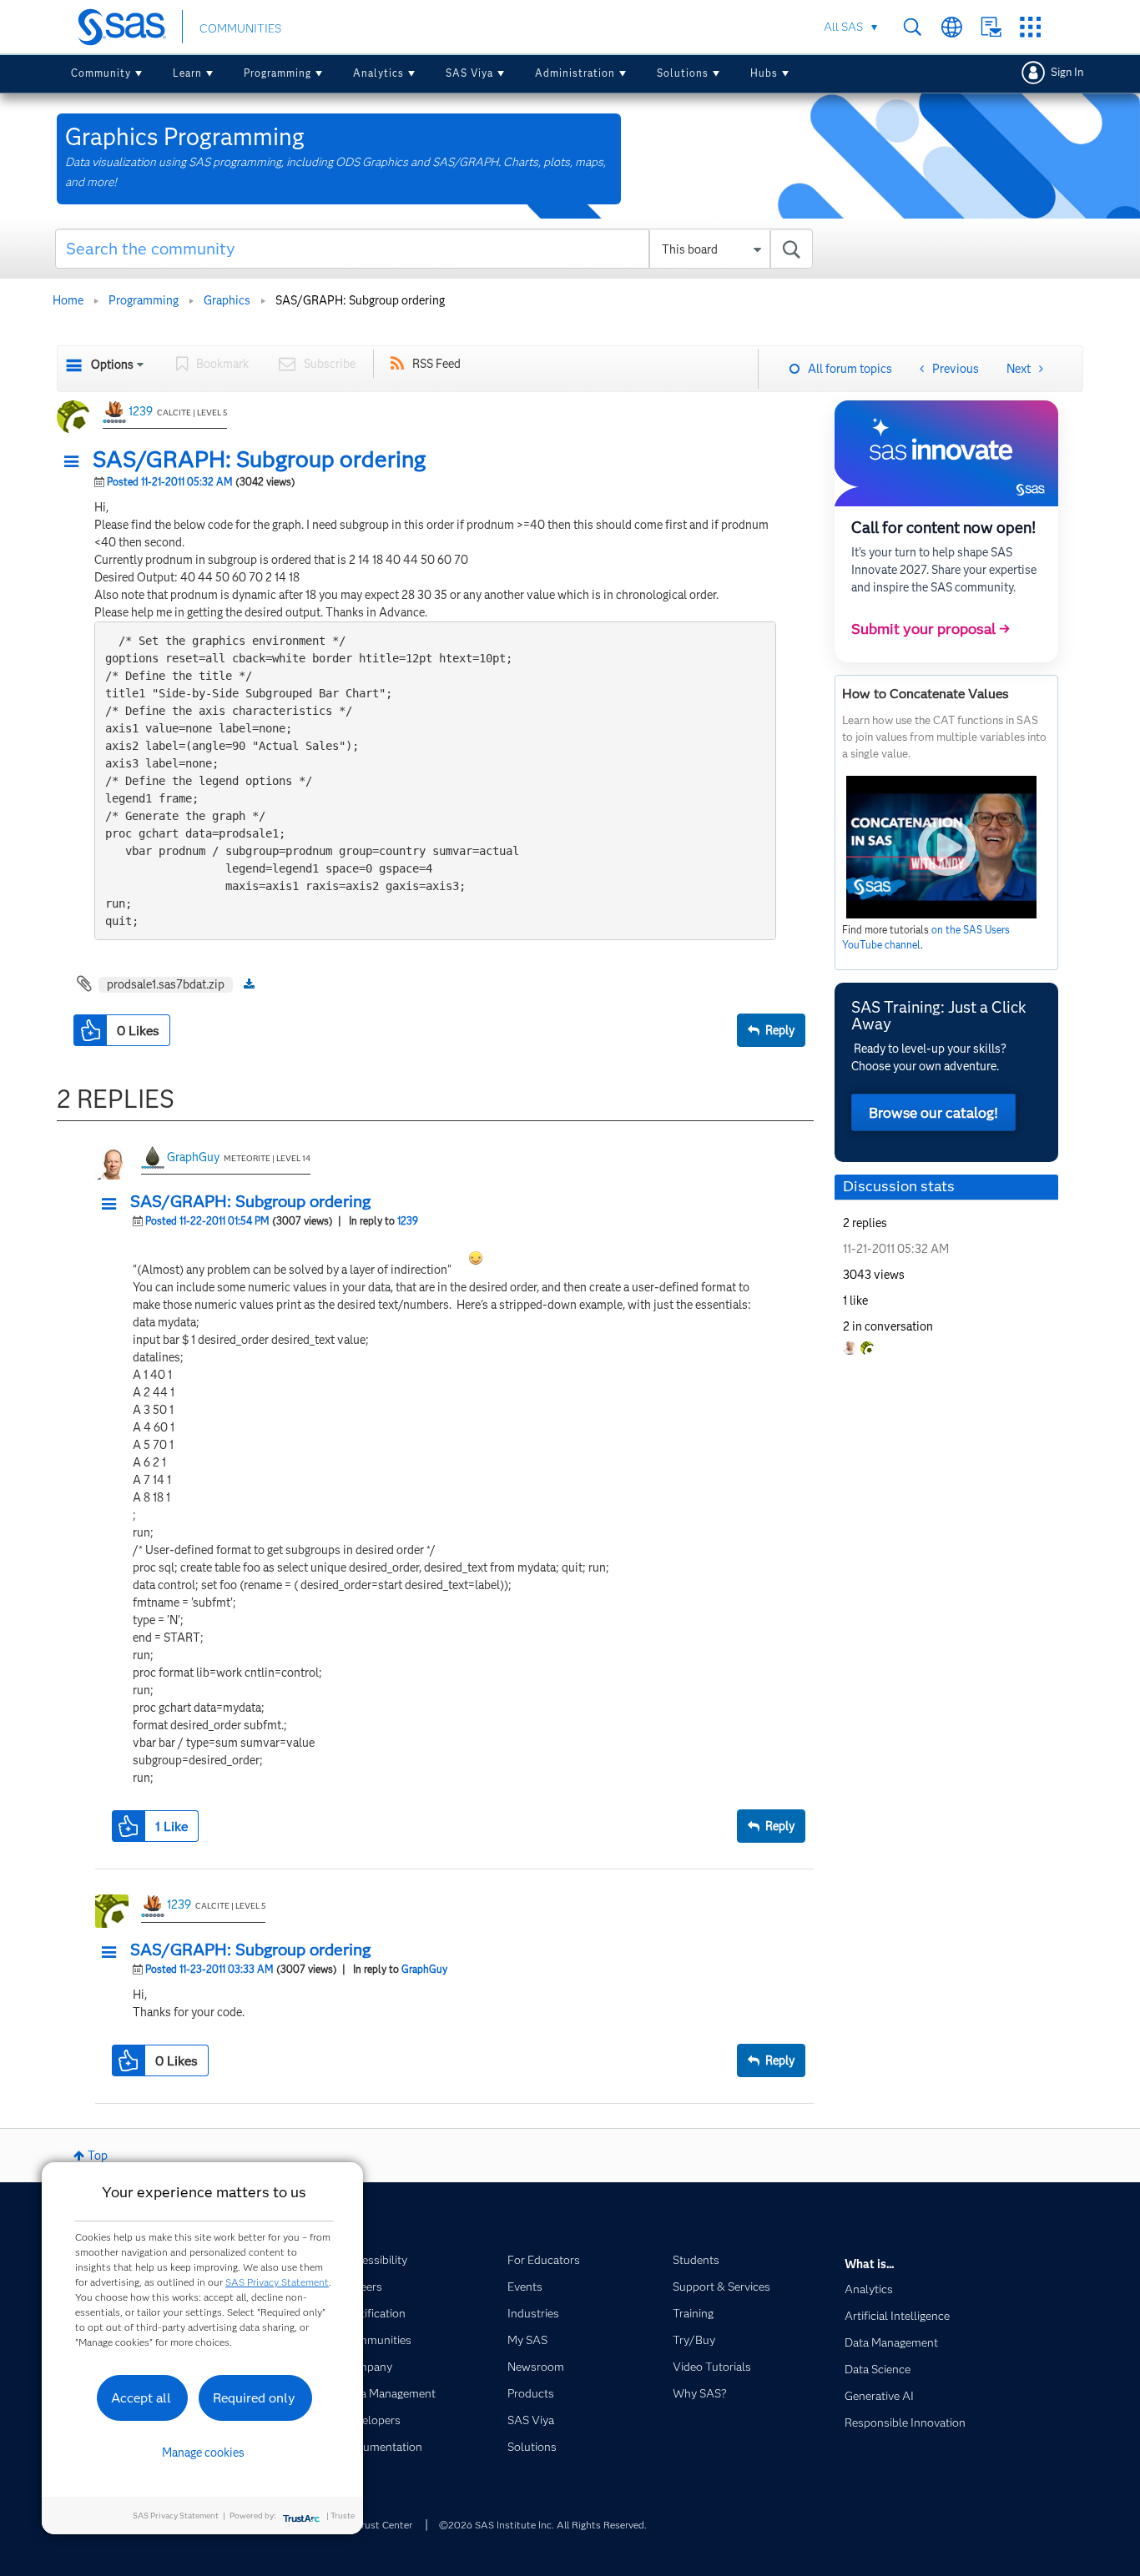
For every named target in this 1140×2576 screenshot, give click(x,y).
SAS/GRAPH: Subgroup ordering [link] (360, 300)
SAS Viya (469, 73)
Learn (187, 73)
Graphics (227, 300)
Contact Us (991, 27)
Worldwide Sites (952, 27)
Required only (254, 2398)
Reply (780, 1030)
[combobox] (434, 249)
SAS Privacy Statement (277, 2282)
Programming (277, 73)
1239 (141, 411)
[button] (76, 462)
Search (913, 27)
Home (68, 300)
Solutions (683, 73)
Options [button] (112, 365)
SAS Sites (1030, 27)
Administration (575, 73)
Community (101, 73)
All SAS (843, 27)
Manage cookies (203, 2453)
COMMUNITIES (240, 28)
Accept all (141, 2398)
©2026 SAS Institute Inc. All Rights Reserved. (543, 2525)
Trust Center (384, 2525)
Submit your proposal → (931, 629)
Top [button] (98, 2156)
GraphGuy (193, 1157)
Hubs (764, 73)
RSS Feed (436, 364)
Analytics (378, 73)
